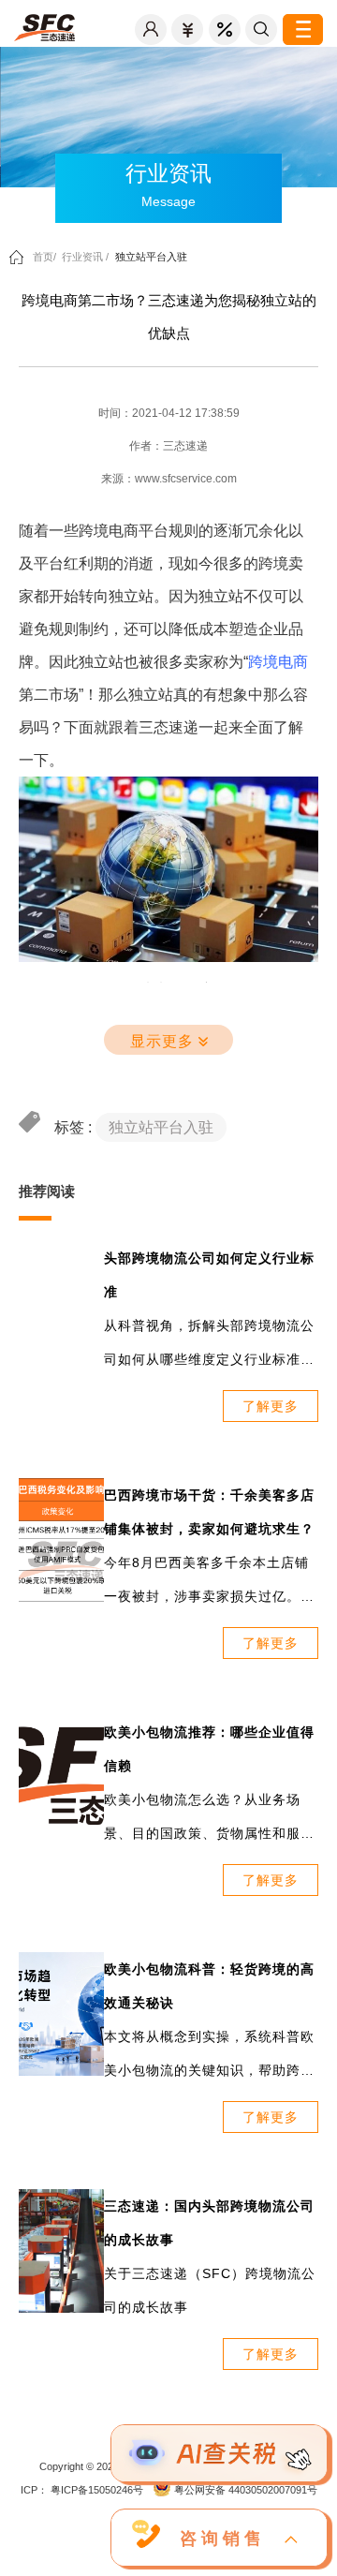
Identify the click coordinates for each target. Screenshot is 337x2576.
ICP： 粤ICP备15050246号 (82, 2490)
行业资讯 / (85, 257)
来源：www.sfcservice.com (169, 479)
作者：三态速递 (168, 446)
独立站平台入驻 (151, 257)
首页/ (44, 257)
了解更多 (271, 1406)
